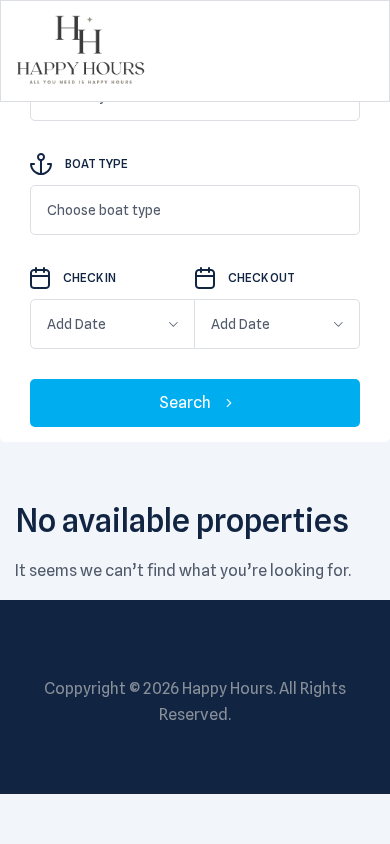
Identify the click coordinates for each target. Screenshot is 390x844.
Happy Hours (227, 688)
